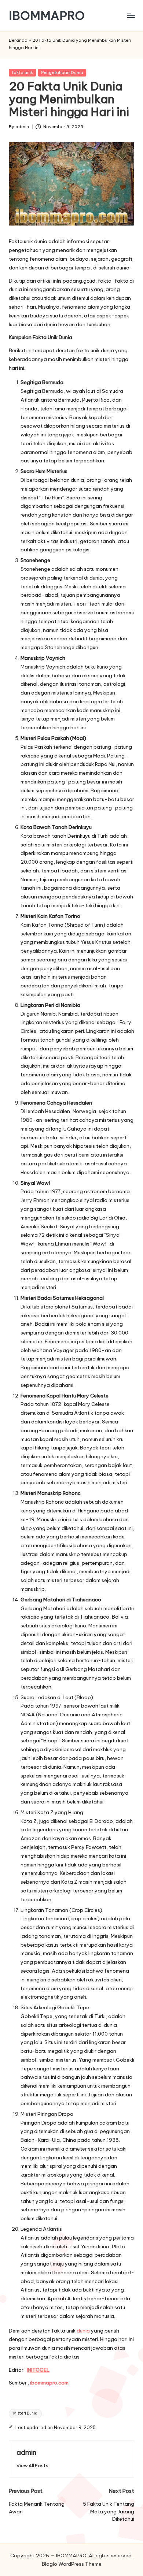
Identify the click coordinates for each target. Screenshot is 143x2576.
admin (26, 2452)
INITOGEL (38, 2370)
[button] (32, 2466)
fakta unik (22, 72)
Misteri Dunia (25, 2413)
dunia (84, 2331)
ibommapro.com (49, 2383)
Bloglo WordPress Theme (72, 2564)
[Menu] (131, 16)
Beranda (18, 40)
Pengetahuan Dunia (62, 72)
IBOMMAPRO (47, 16)
